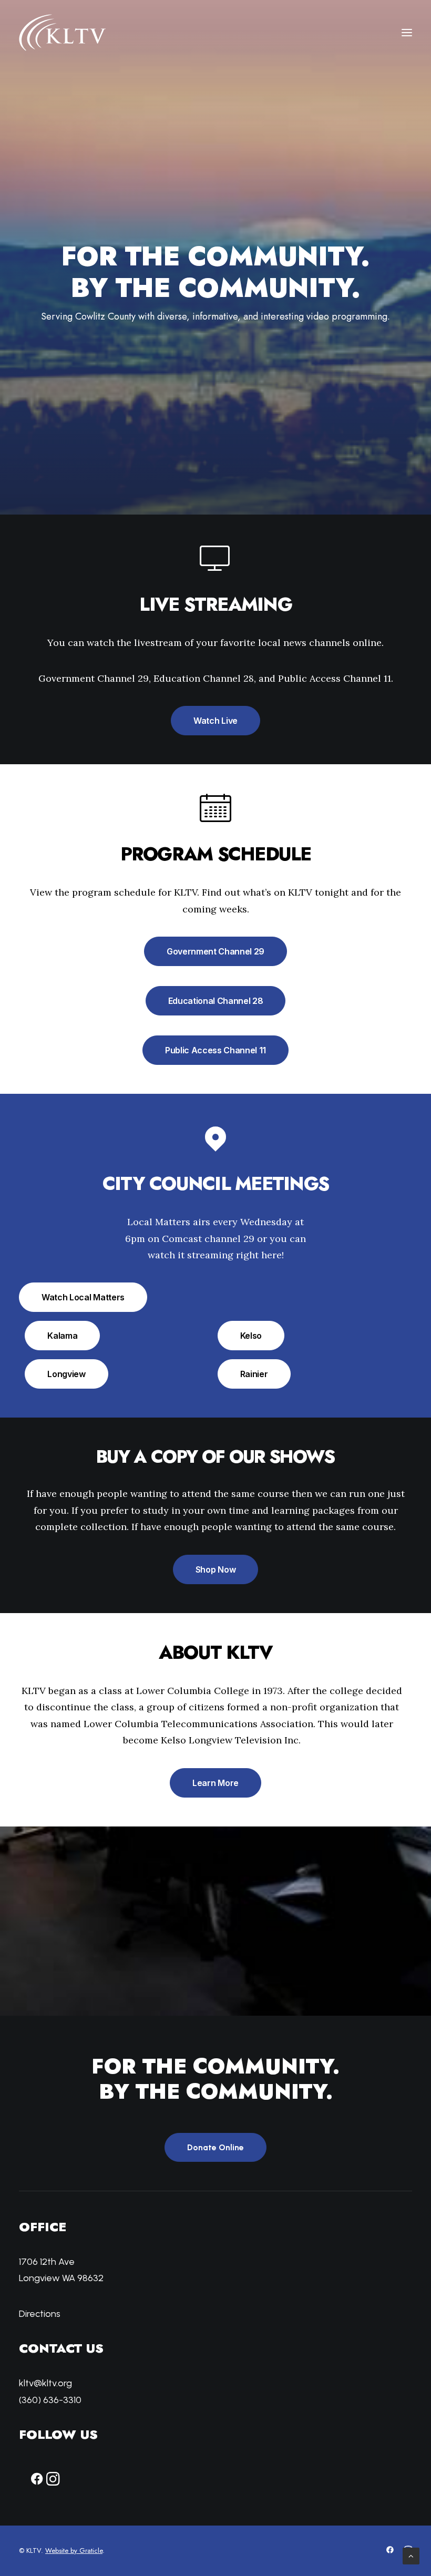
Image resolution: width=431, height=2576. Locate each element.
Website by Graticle (74, 2551)
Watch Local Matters (83, 1297)
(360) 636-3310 (50, 2400)
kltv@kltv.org (45, 2383)
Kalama (62, 1336)
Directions (40, 2314)
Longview (66, 1374)
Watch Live (215, 721)
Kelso (251, 1336)
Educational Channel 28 (216, 1001)
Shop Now (215, 1569)
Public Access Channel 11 (215, 1050)
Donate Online (215, 2147)
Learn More (215, 1783)
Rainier (254, 1374)
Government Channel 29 (215, 951)
